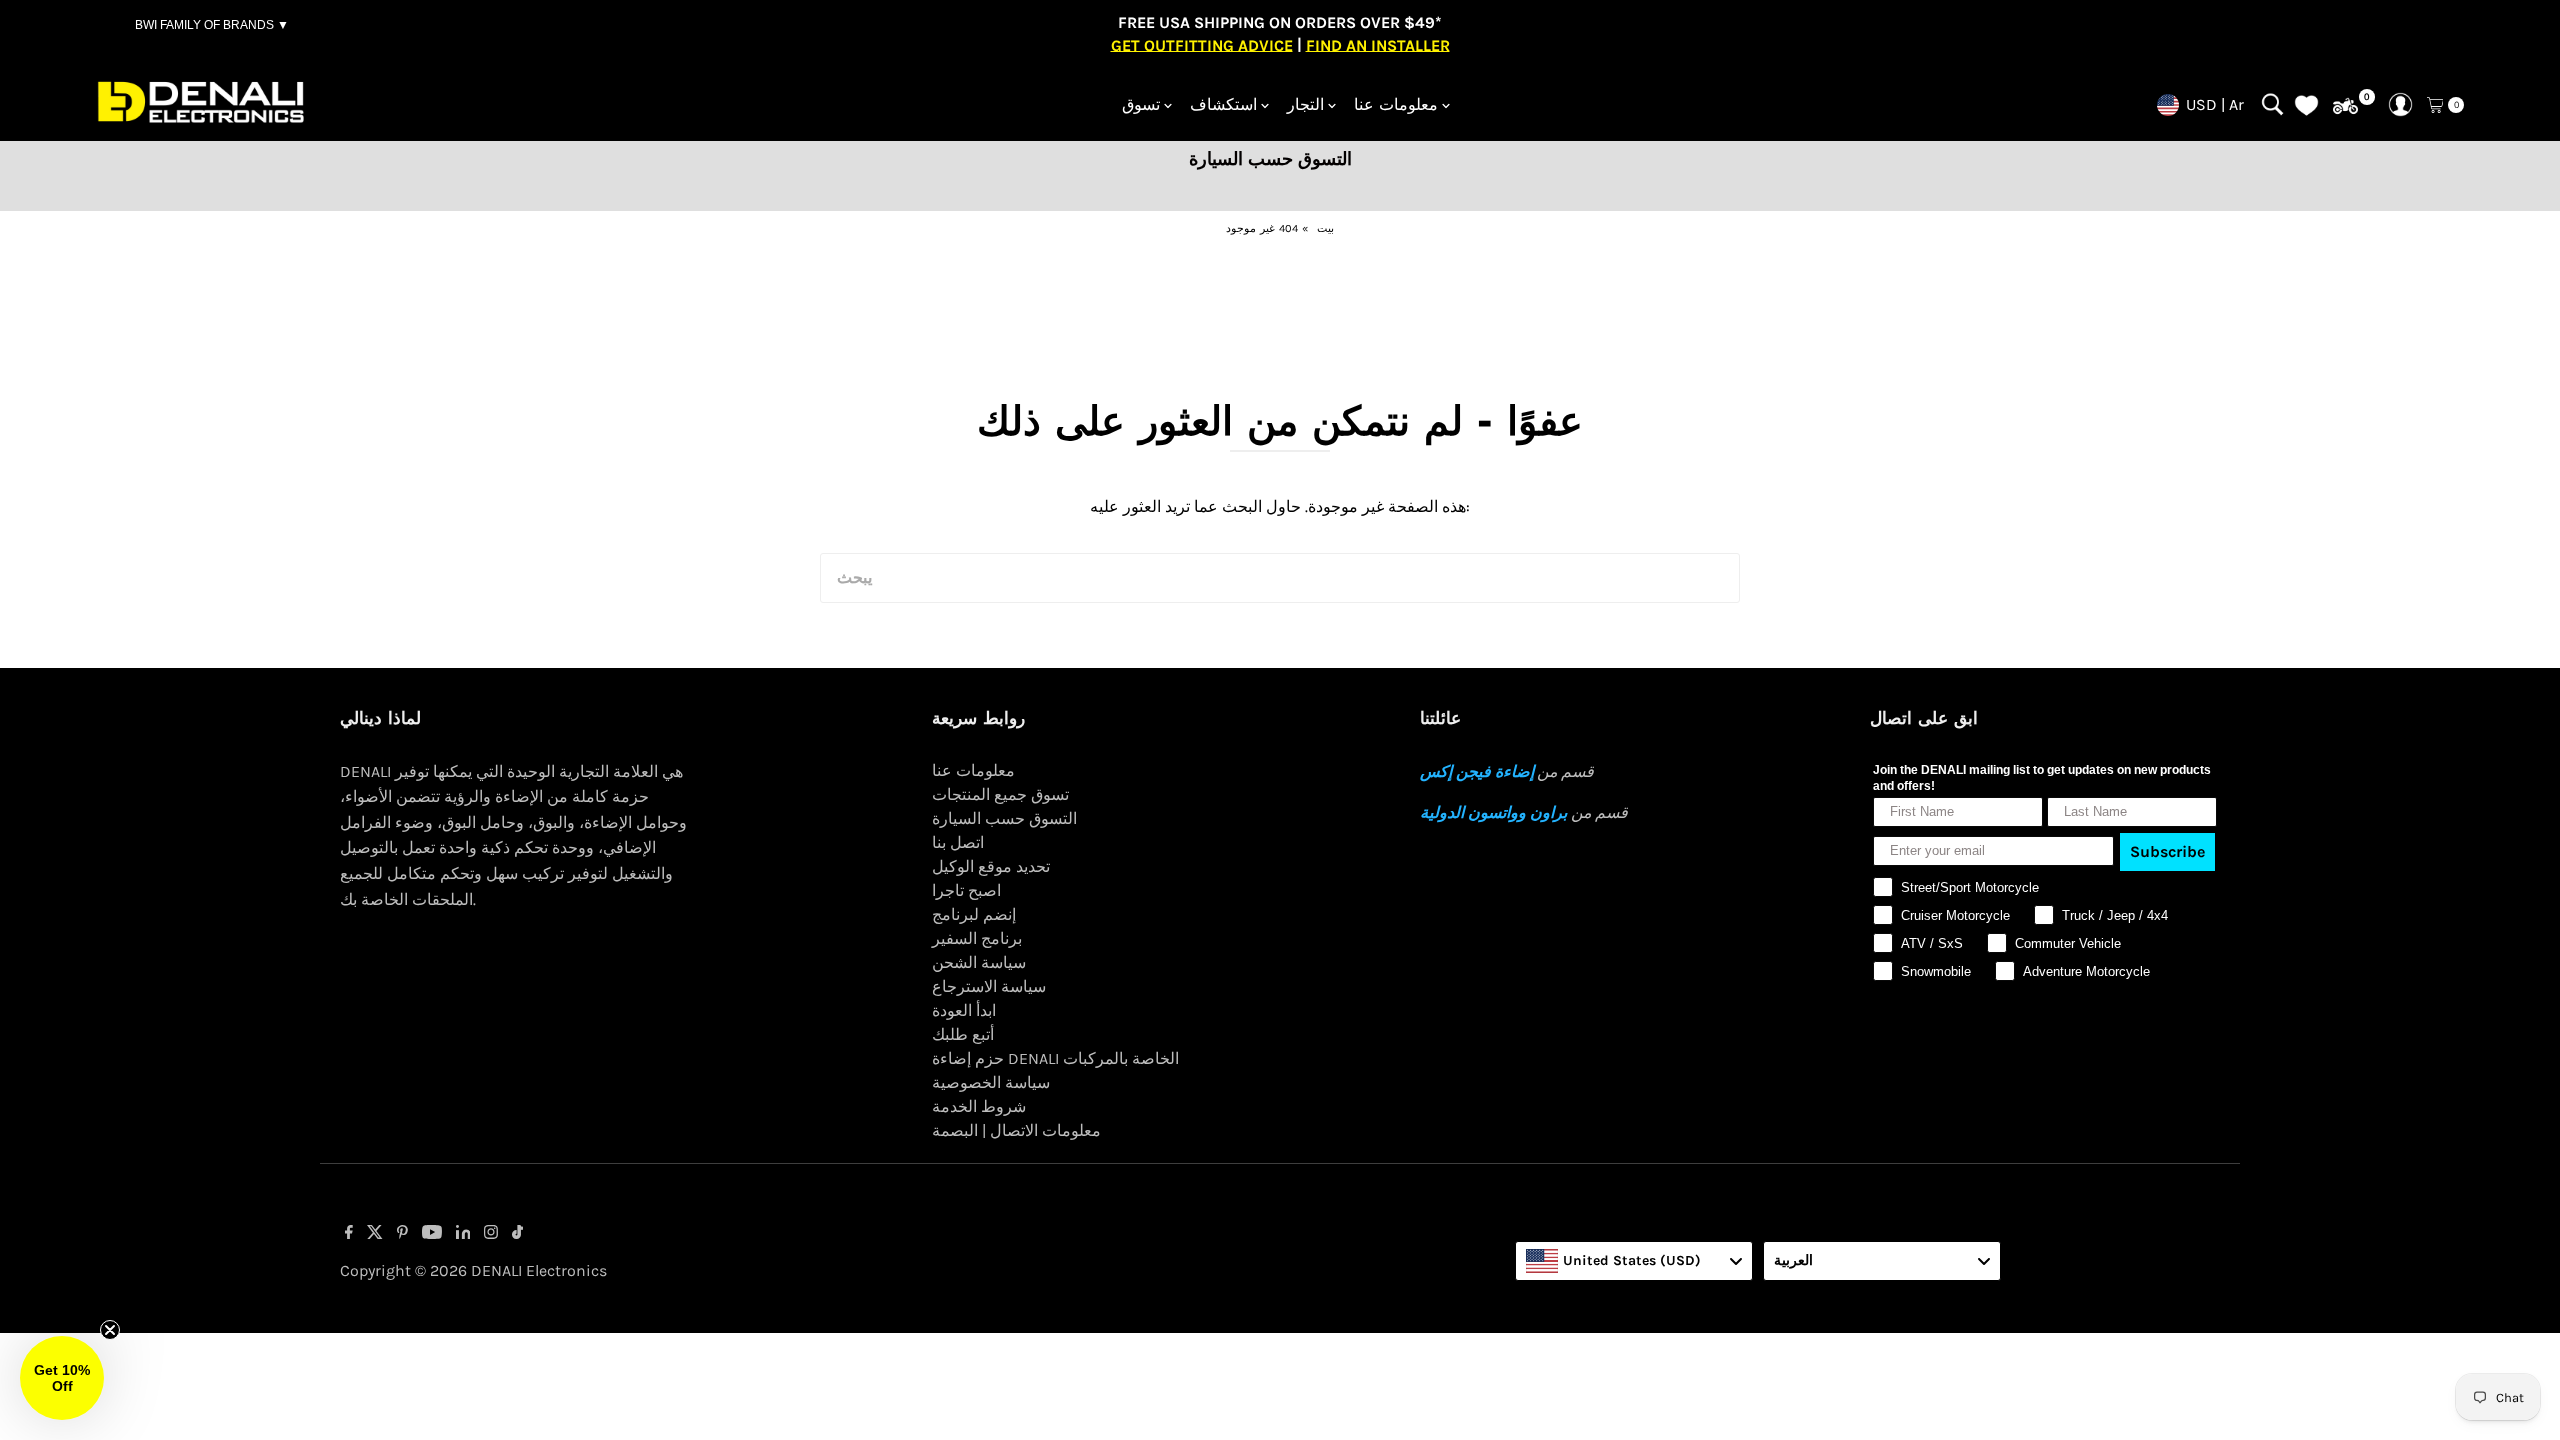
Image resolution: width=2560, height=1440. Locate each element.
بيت (1325, 228)
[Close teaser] (110, 1330)
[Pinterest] (402, 1234)
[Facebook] (349, 1234)
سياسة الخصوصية (991, 1082)
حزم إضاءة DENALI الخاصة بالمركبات (1055, 1058)
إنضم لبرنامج (974, 914)
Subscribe (2167, 851)
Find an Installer (1378, 44)
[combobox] (1634, 1261)
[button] (62, 1378)
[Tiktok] (517, 1234)
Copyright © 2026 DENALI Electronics (473, 1270)
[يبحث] (2272, 105)
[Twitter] (375, 1234)
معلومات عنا (1396, 105)
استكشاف (1223, 105)
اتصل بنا (958, 842)
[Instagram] (491, 1234)
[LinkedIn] (463, 1234)
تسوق (1141, 105)
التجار (1305, 105)
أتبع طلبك (963, 1034)
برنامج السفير (977, 938)
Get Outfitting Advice (1202, 44)
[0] (2345, 106)
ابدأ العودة (964, 1010)
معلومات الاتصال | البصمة (1016, 1130)
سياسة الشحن (979, 962)
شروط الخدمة (979, 1106)
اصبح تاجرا (966, 890)
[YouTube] (432, 1234)
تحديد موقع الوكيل (991, 866)
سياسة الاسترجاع (989, 986)
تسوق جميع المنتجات (1000, 794)
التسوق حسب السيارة (1004, 818)
